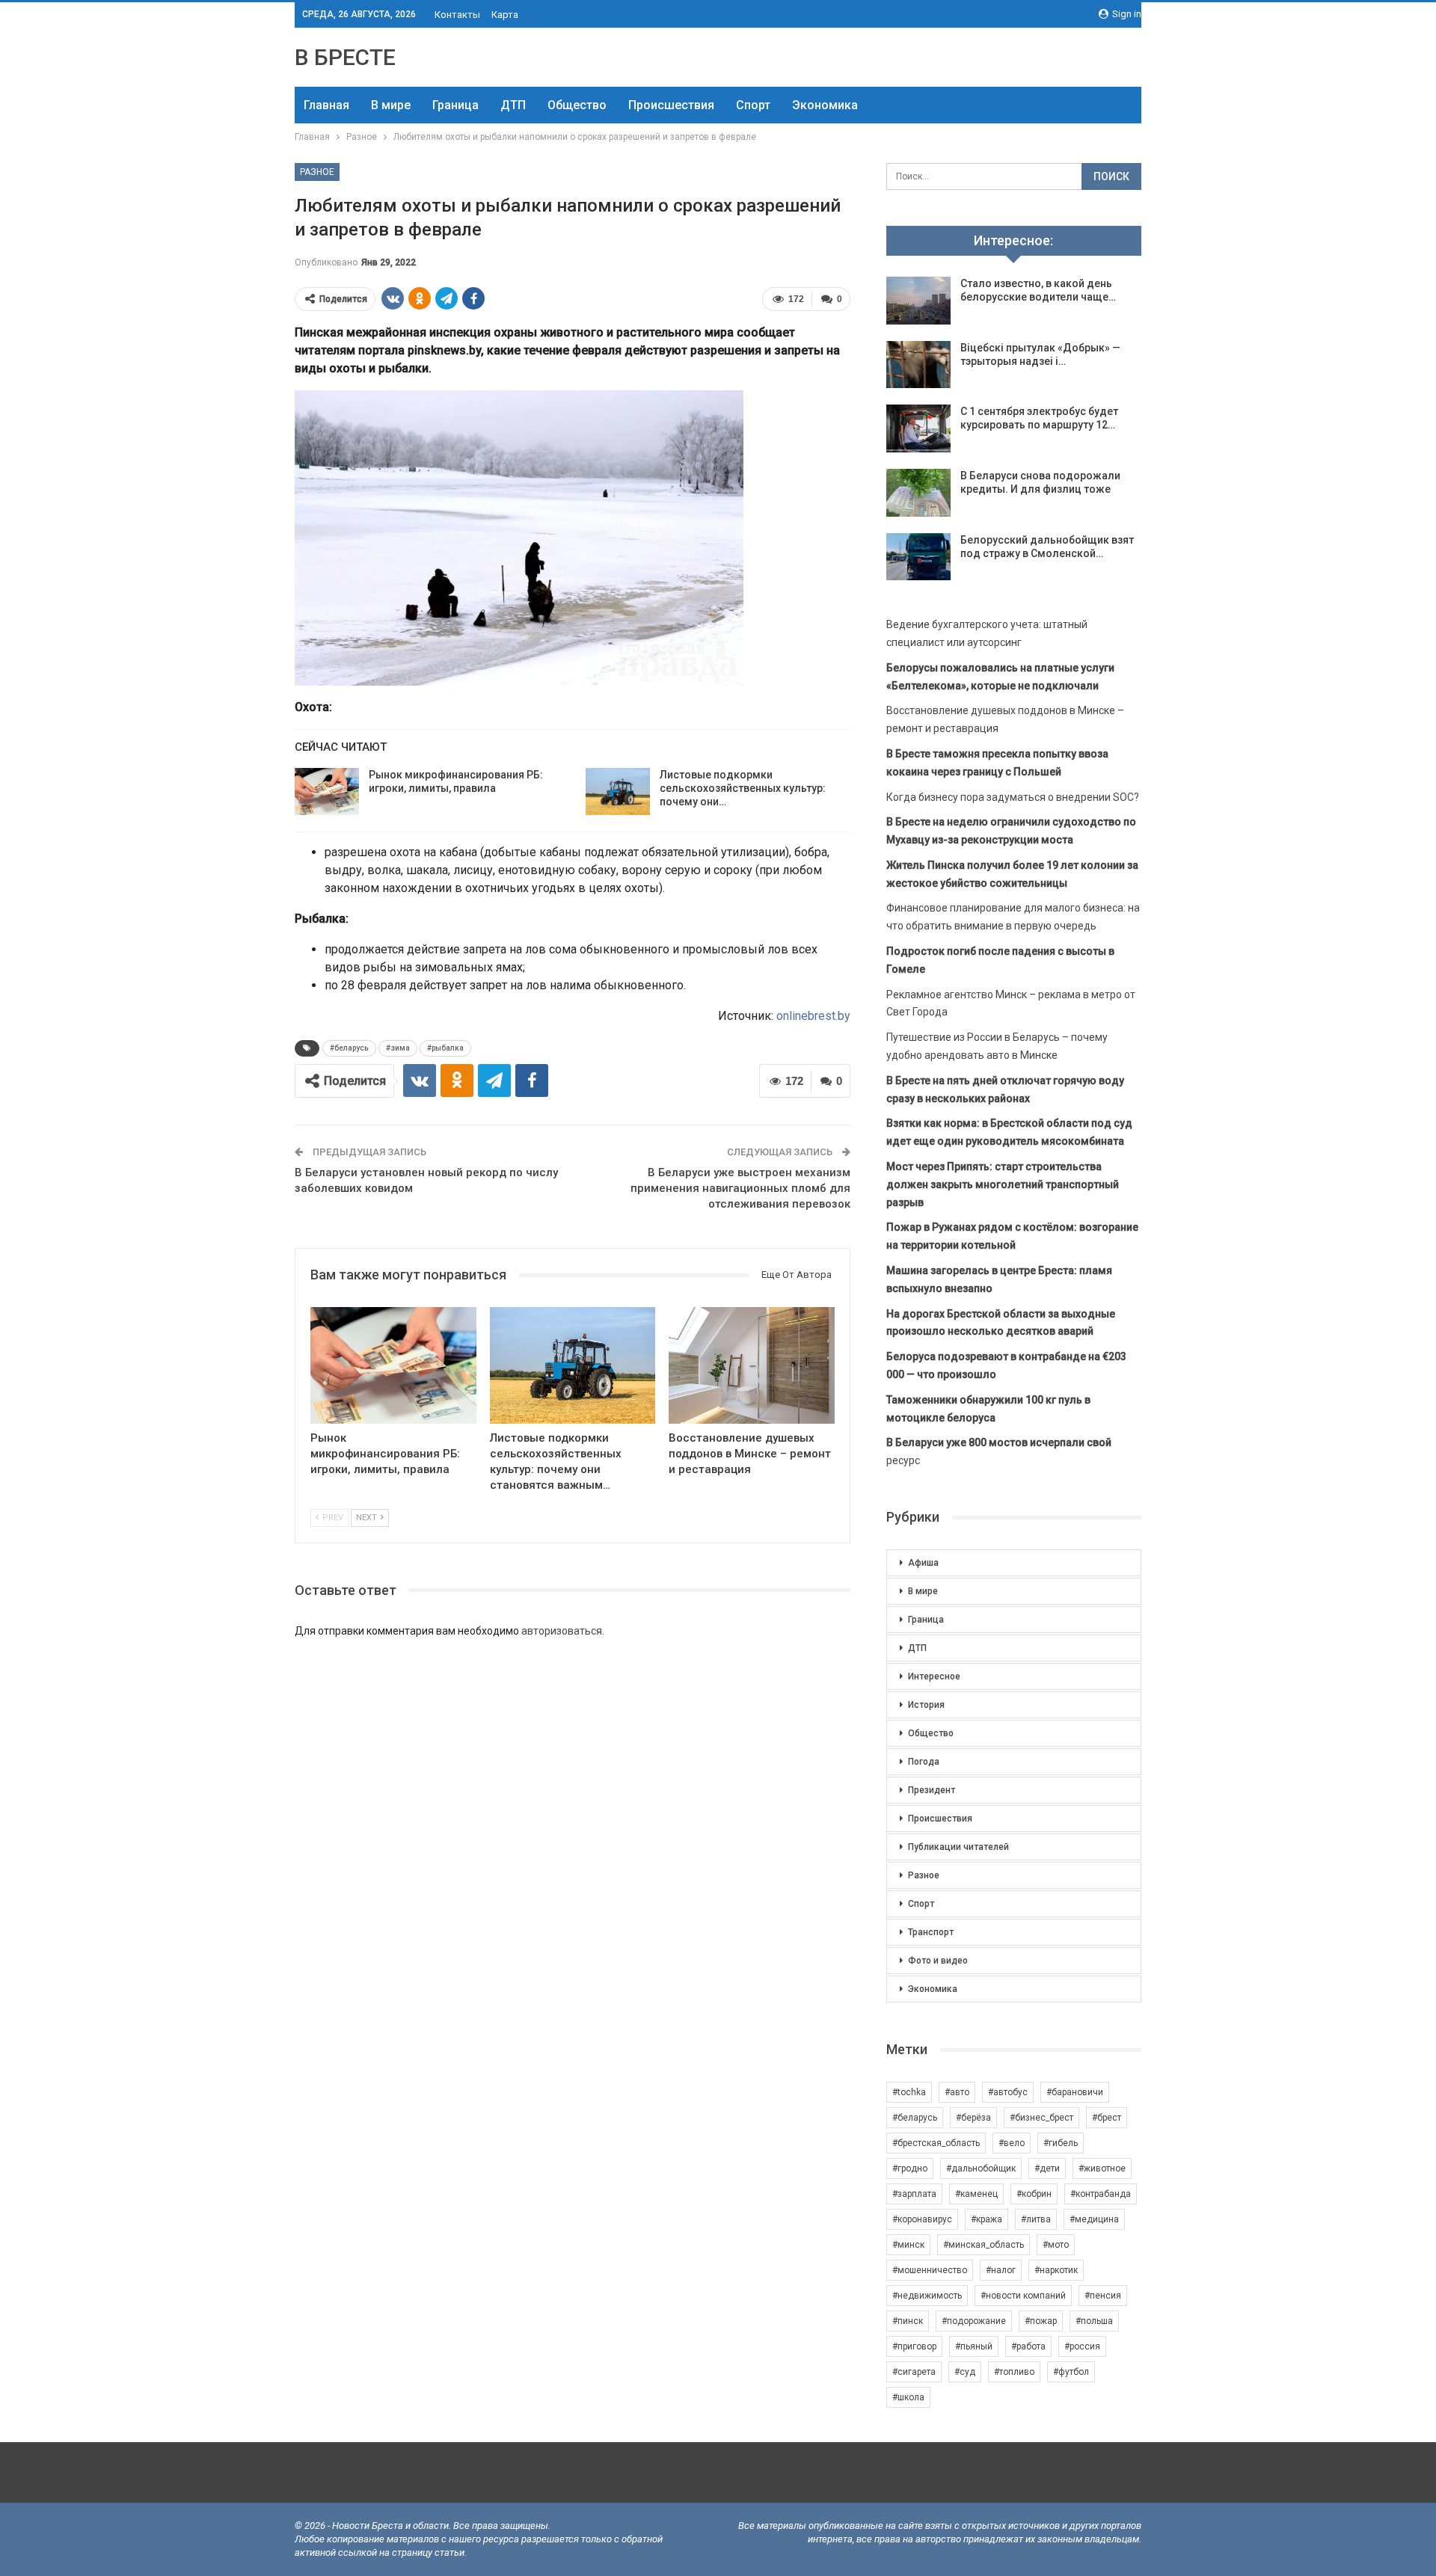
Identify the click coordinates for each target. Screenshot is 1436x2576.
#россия (1082, 2346)
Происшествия (671, 105)
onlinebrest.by (813, 1016)
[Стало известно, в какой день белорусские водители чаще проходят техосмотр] (918, 301)
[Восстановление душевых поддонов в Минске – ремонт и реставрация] (752, 1365)
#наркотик (1056, 2270)
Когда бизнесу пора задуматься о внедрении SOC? (1013, 797)
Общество (577, 105)
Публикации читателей (958, 1847)
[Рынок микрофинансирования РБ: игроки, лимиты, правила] (327, 792)
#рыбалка (445, 1048)
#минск (908, 2245)
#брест (1107, 2118)
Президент (932, 1790)
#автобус (1008, 2092)
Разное (317, 172)
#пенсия (1103, 2296)
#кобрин (1034, 2194)
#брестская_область (936, 2143)
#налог (1001, 2270)
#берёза (973, 2118)
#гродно (910, 2168)
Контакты (457, 15)
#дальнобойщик (981, 2168)
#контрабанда (1101, 2194)
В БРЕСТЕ (345, 57)
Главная (326, 105)
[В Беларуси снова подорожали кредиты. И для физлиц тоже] (918, 493)
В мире (391, 105)
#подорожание (974, 2321)
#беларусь (349, 1048)
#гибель (1061, 2143)
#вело (1012, 2143)
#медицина (1094, 2219)
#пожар (1041, 2321)
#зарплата (914, 2194)
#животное (1102, 2168)
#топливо (1014, 2372)
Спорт (753, 105)
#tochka (909, 2092)
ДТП (513, 105)
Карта (505, 15)
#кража (987, 2219)
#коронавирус (922, 2219)
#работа (1028, 2346)
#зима (398, 1048)
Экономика (825, 105)
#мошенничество (930, 2270)
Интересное (934, 1676)
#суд (965, 2372)
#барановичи (1075, 2092)
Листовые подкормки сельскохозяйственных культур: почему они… (743, 788)
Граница (455, 105)
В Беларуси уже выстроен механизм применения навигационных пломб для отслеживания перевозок (740, 1188)
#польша (1094, 2321)
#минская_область (984, 2245)
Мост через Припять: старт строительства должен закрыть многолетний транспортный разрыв (1003, 1184)
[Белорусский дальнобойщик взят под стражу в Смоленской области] (918, 557)
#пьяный (974, 2346)
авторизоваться (562, 1631)
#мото (1056, 2245)
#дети (1047, 2168)
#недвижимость (927, 2296)
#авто (957, 2092)
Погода (924, 1762)
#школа (908, 2397)
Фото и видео (938, 1961)
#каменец (976, 2194)
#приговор (914, 2346)
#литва (1036, 2219)
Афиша (923, 1563)
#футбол (1071, 2372)
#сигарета (914, 2372)
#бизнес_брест (1041, 2118)
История (926, 1705)
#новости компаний (1023, 2296)
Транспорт (931, 1932)
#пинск (908, 2321)
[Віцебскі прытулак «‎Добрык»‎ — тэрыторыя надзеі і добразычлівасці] (918, 365)
